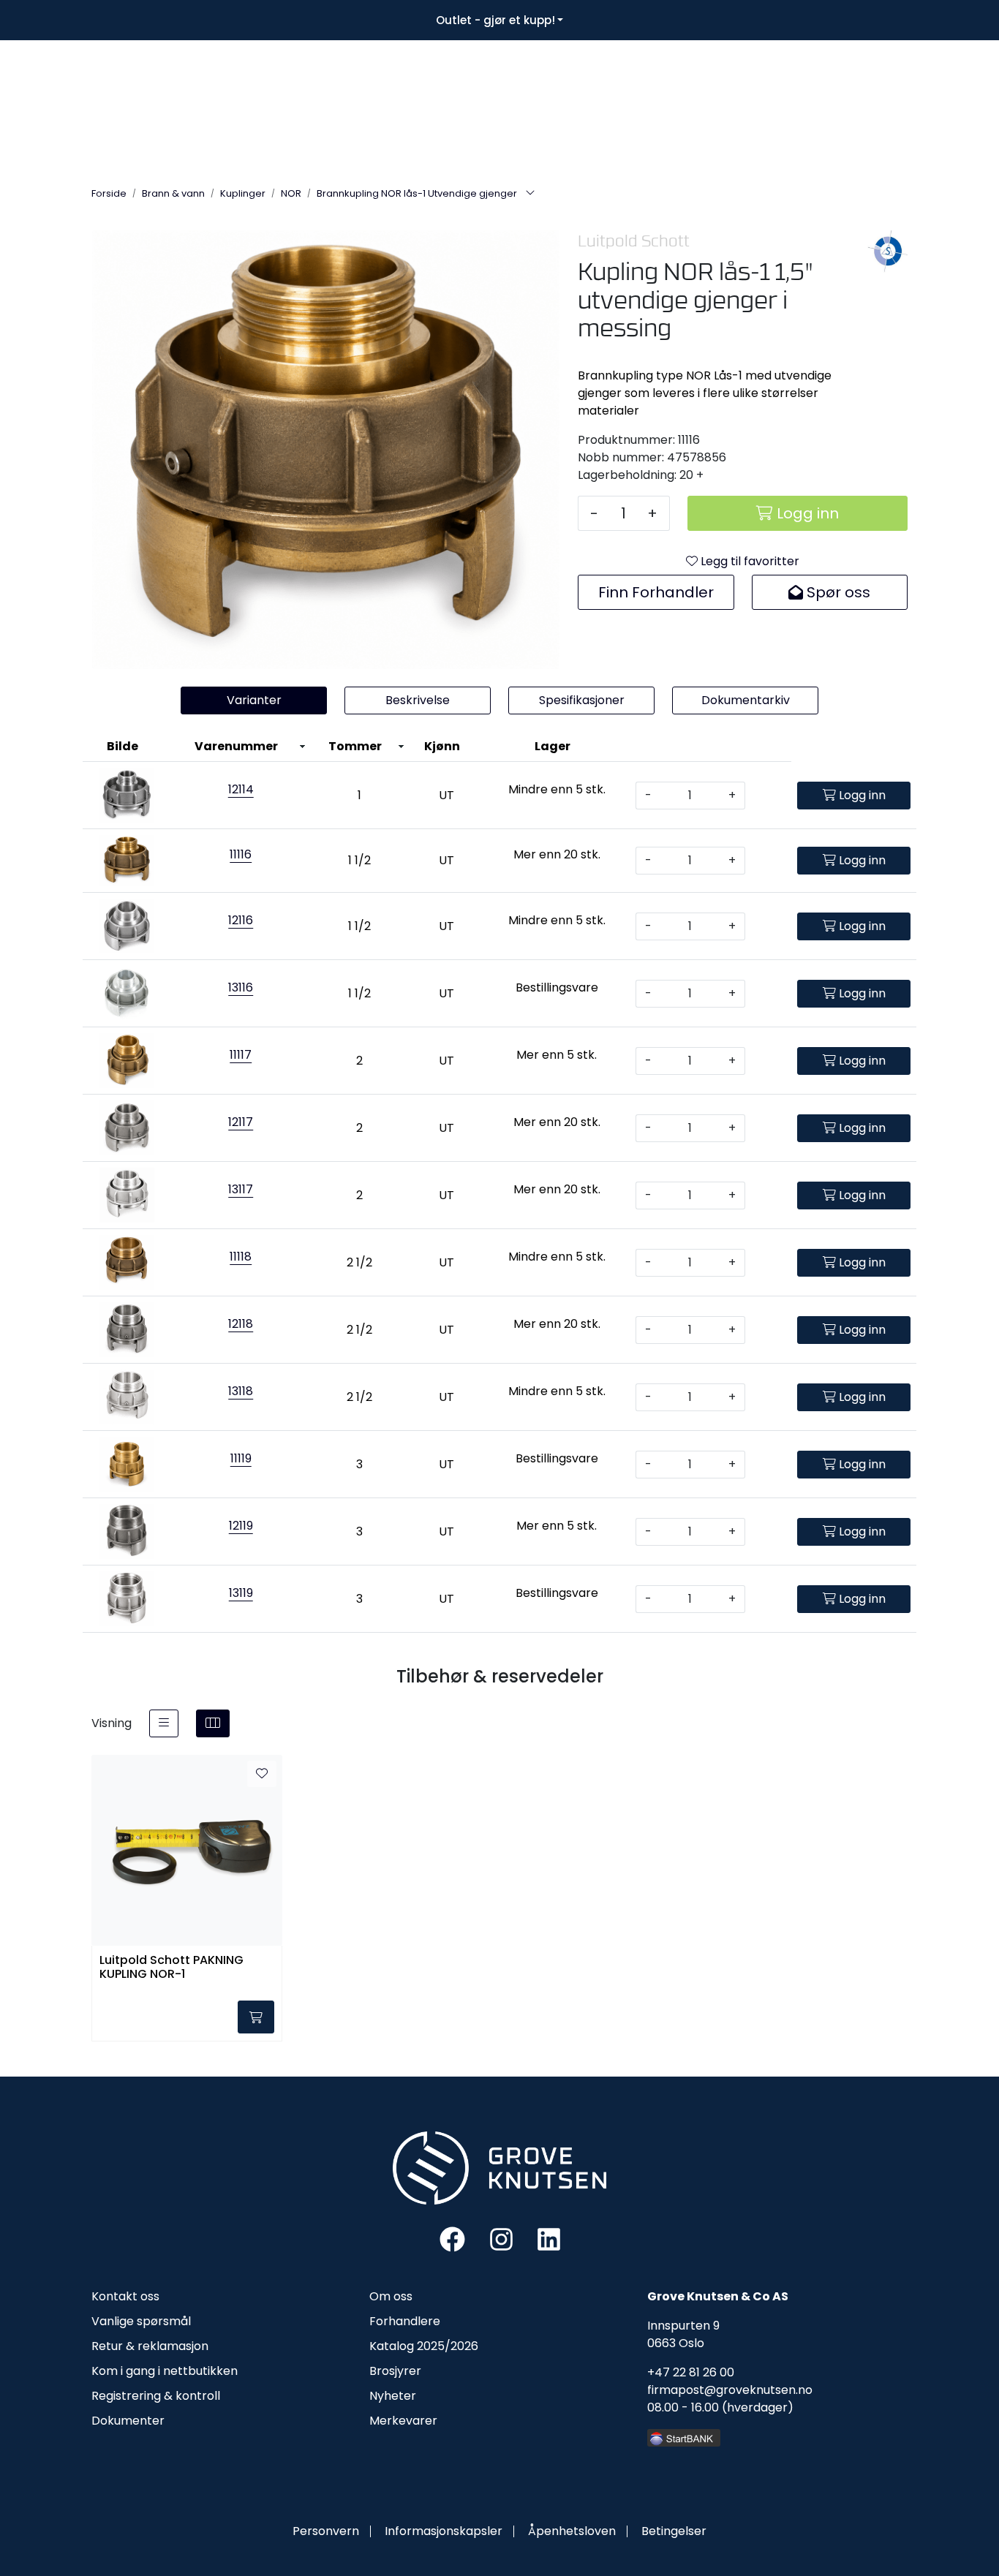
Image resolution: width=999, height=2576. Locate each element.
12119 (241, 1526)
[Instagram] (501, 2239)
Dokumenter (128, 2421)
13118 (241, 1391)
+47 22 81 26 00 (691, 2372)
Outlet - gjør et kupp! (495, 20)
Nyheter (393, 2396)
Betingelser (674, 2531)
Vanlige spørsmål (141, 2321)
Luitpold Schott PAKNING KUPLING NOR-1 (171, 1968)
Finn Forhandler (656, 592)
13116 (241, 987)
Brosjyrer (395, 2371)
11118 (241, 1257)
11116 (241, 854)
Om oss (391, 2296)
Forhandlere (405, 2321)
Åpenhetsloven (572, 2531)
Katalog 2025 (407, 2346)
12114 (241, 789)
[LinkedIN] (549, 2239)
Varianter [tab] (254, 700)
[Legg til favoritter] (262, 1774)
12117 (241, 1122)
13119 (241, 1593)
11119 (241, 1458)
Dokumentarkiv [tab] (746, 700)
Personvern (326, 2531)
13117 (241, 1189)
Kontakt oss (125, 2296)
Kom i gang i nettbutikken (165, 2371)
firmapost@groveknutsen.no (730, 2390)
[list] (164, 1723)
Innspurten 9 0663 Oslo (683, 2334)
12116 (241, 920)
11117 (241, 1055)
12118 (241, 1324)
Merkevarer (403, 2421)
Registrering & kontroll (156, 2396)
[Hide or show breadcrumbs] (530, 194)
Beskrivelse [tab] (418, 700)
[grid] (213, 1723)
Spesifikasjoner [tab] (582, 700)
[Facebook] (452, 2239)
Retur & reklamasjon (150, 2346)
